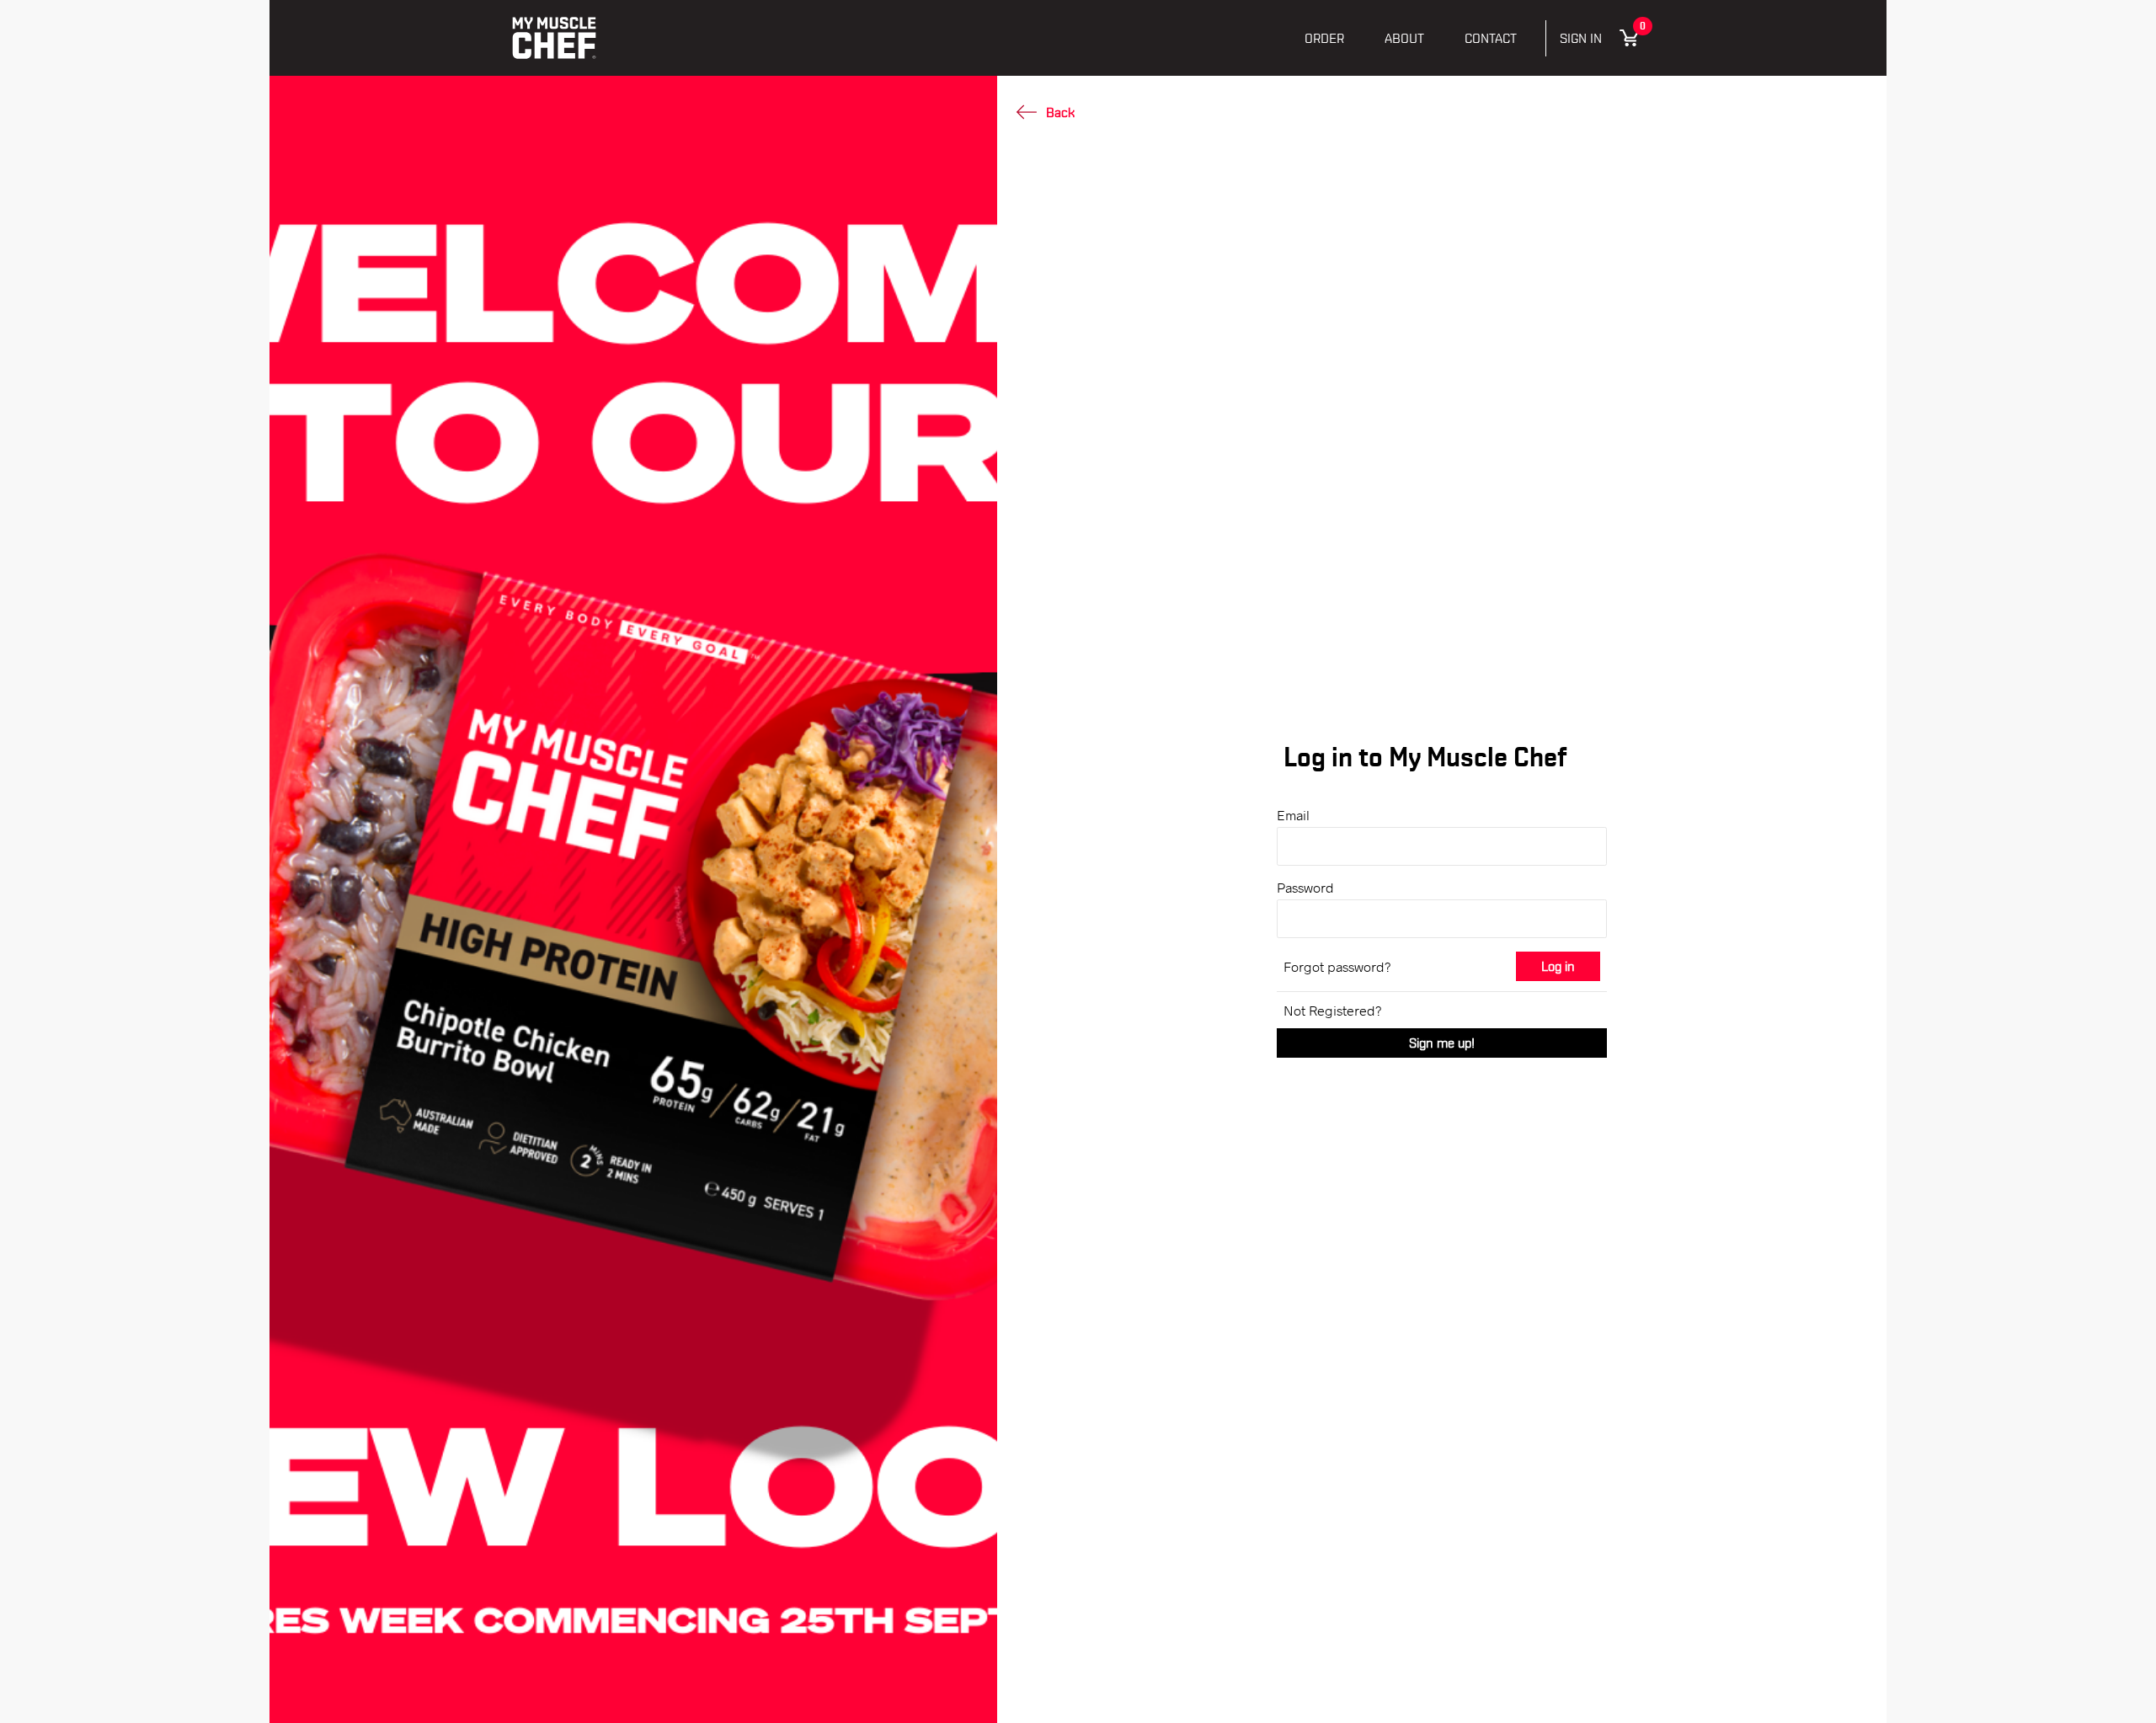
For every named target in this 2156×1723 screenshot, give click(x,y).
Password (1305, 887)
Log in (1558, 966)
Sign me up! (1442, 1043)
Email (1293, 815)
